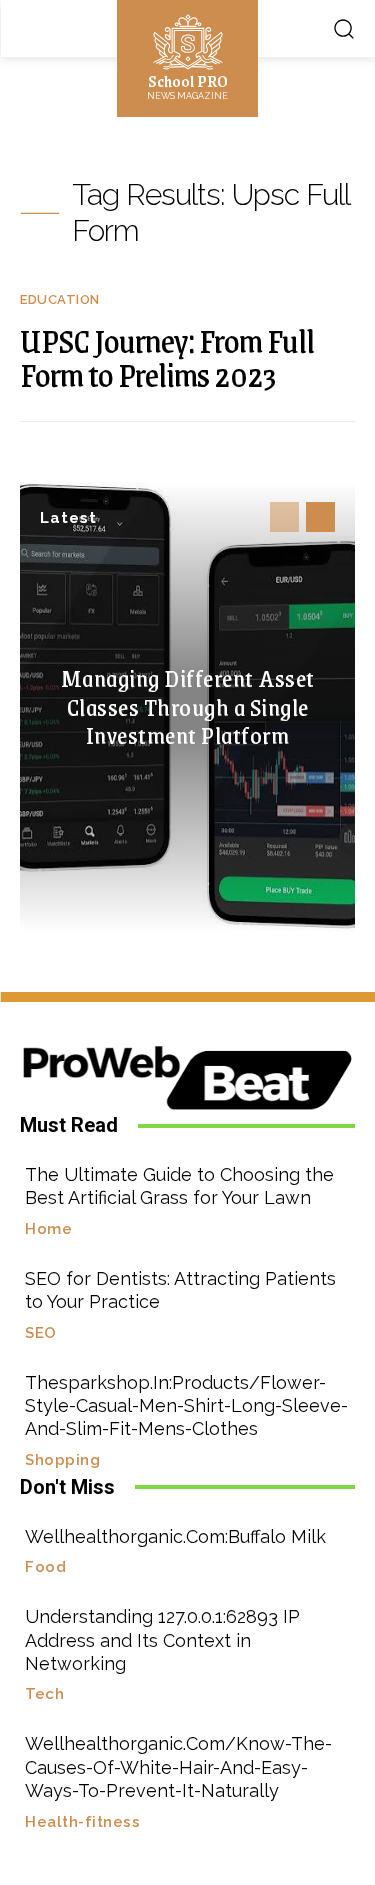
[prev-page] (284, 517)
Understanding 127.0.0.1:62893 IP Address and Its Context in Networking (162, 1640)
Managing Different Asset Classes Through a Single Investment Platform (188, 706)
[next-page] (320, 517)
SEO (41, 1333)
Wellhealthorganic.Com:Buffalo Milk (175, 1536)
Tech (44, 1694)
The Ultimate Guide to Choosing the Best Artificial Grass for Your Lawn (179, 1186)
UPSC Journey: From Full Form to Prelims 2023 (167, 357)
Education (60, 299)
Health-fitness (82, 1822)
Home (48, 1229)
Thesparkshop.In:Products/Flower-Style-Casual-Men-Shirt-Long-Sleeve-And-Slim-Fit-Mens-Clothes (186, 1406)
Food (45, 1567)
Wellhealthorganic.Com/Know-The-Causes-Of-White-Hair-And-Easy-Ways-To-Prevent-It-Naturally (178, 1767)
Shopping (62, 1460)
